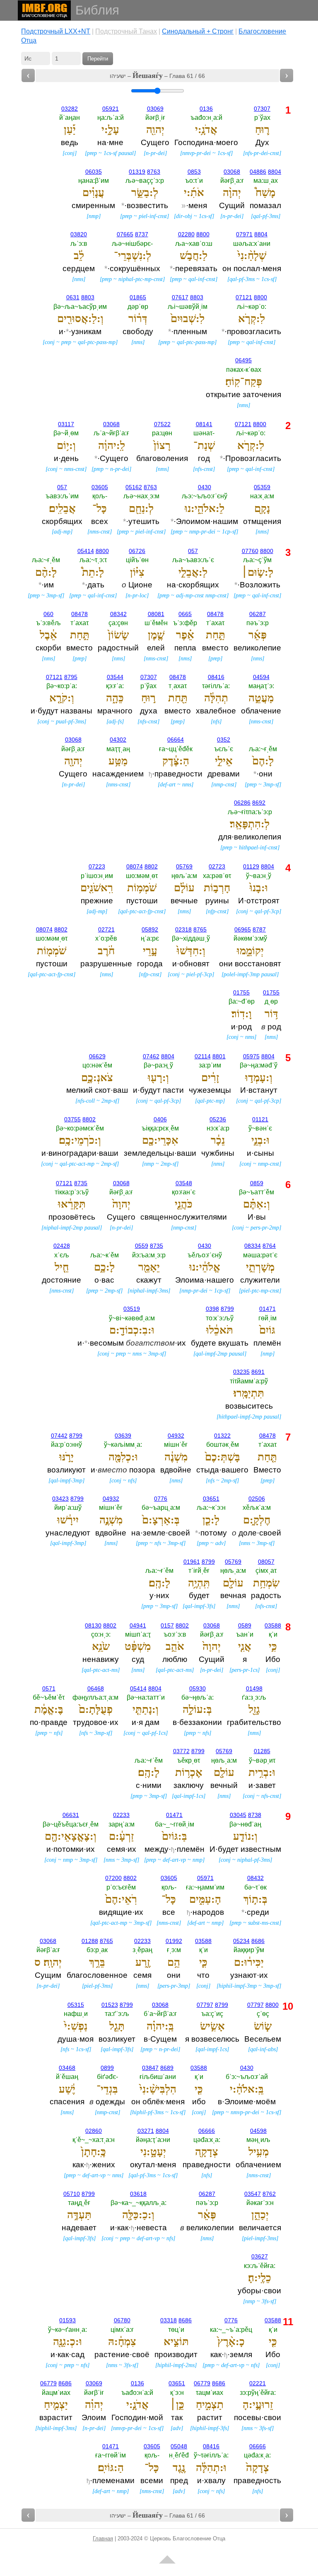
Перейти (98, 59)
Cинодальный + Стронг (198, 31)
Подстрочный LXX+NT (56, 31)
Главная (103, 2538)
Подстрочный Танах (126, 31)
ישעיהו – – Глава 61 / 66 (157, 75)
